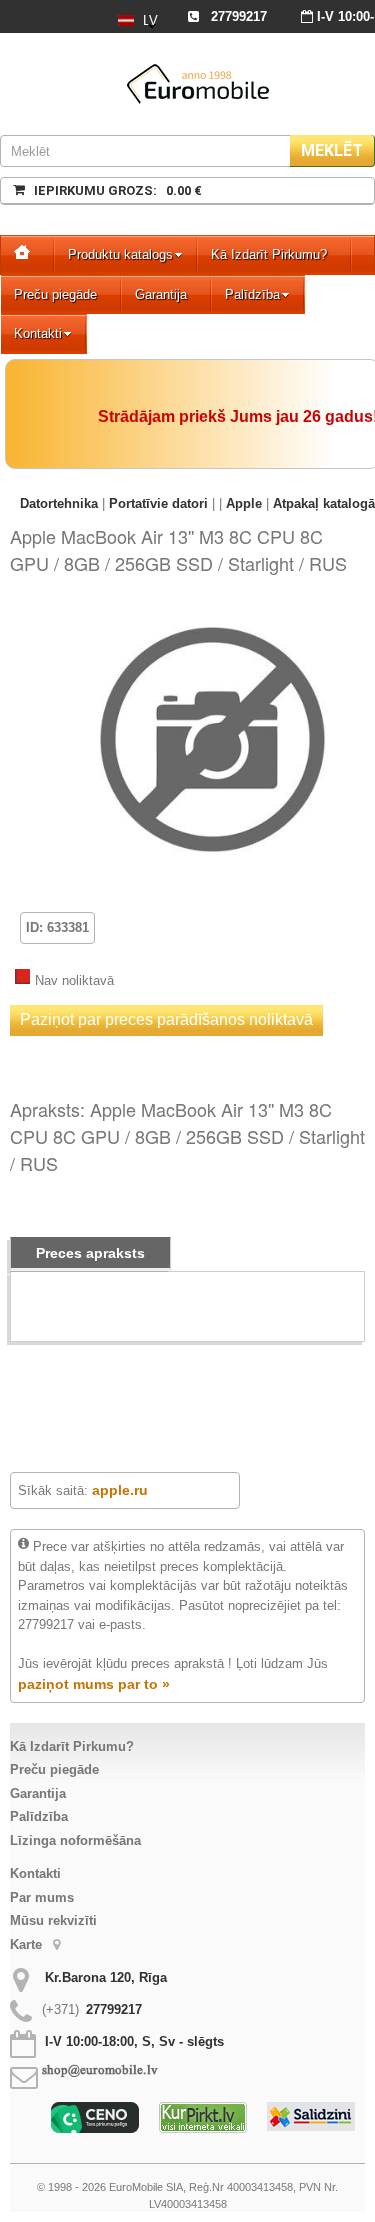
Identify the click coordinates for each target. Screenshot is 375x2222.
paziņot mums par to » (94, 1684)
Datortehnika (59, 503)
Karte (28, 1944)
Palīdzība (252, 294)
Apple (244, 503)
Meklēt (332, 150)
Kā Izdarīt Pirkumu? (269, 254)
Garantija (161, 294)
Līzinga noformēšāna (75, 1840)
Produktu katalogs (120, 254)
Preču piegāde (55, 294)
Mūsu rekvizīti (53, 1920)
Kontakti (38, 333)
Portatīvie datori (158, 503)
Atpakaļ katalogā (324, 503)
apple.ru (120, 1490)
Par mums (42, 1897)
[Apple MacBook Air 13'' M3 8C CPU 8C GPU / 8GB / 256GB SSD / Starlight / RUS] (212, 616)
